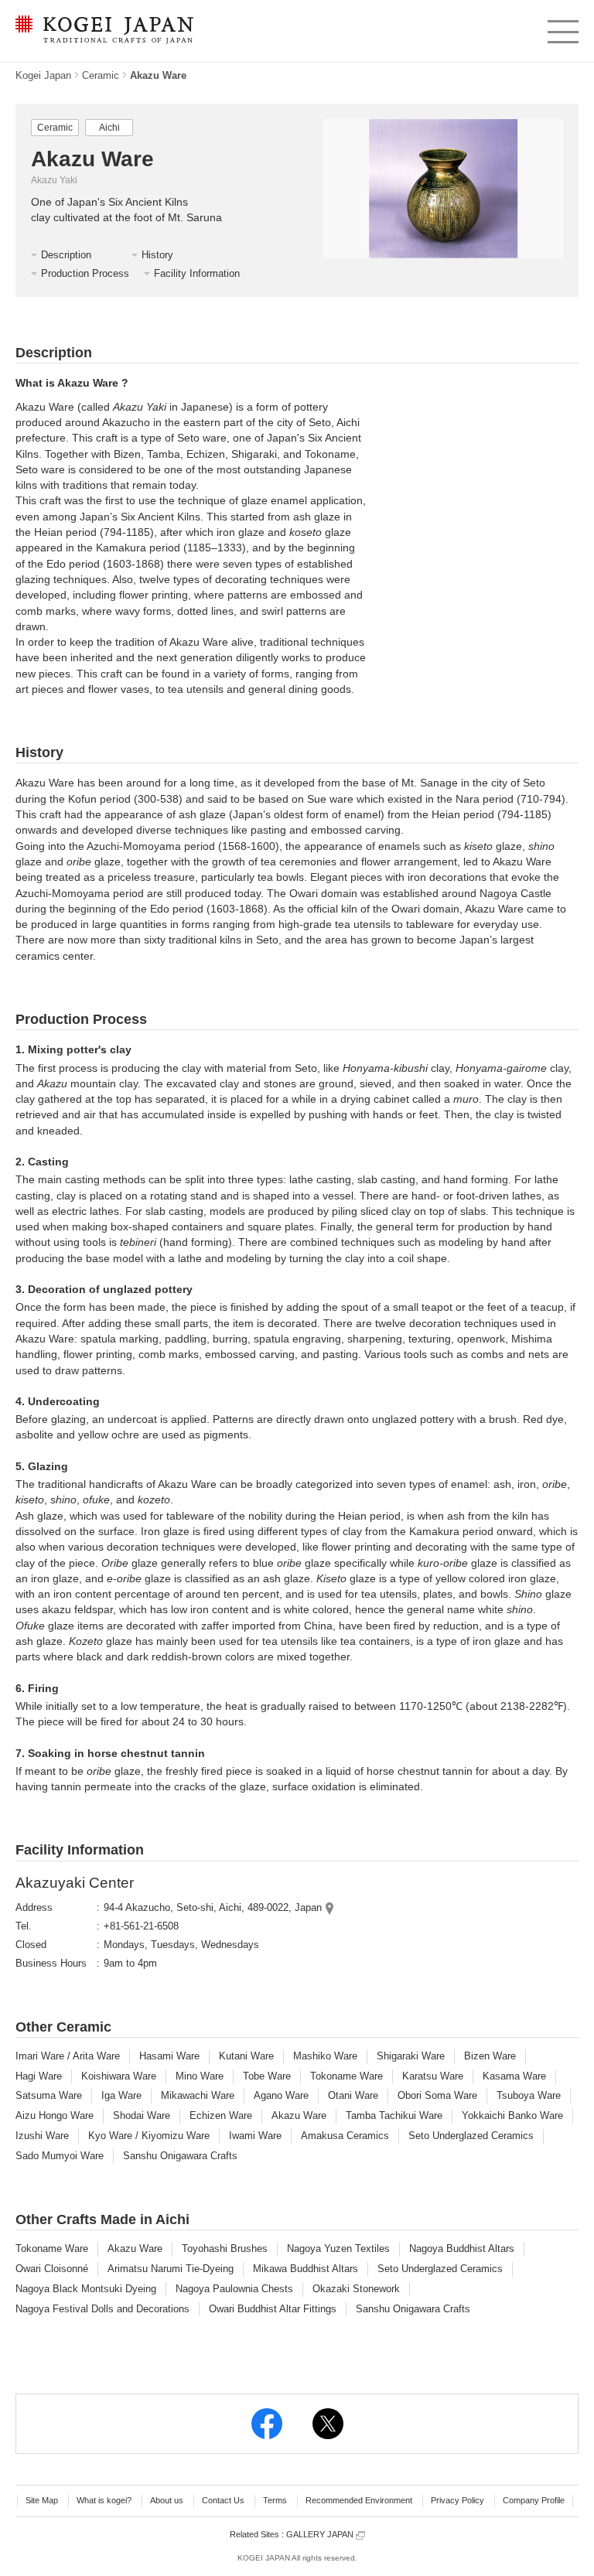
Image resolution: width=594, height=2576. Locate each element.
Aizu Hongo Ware (55, 2115)
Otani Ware (353, 2095)
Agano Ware (281, 2095)
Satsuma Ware (49, 2095)
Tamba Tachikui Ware (394, 2115)
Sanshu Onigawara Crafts (180, 2156)
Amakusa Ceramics (345, 2136)
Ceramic (101, 75)
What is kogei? (104, 2500)
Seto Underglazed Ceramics (471, 2136)
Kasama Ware (514, 2076)
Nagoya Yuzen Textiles (338, 2248)
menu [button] (562, 28)
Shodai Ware (142, 2115)
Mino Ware (200, 2076)
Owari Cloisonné (52, 2269)
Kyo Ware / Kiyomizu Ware (149, 2136)
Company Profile (534, 2500)
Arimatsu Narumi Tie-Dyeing (171, 2269)
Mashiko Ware (325, 2056)
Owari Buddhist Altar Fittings (273, 2309)
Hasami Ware (169, 2056)
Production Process (85, 273)
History (157, 255)
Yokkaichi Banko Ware (512, 2115)
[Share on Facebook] (267, 2424)
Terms (275, 2500)
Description (66, 255)
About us (167, 2500)
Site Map (42, 2500)
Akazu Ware (299, 2115)
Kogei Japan (43, 75)
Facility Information (197, 273)
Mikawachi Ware (198, 2095)
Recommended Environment (359, 2500)
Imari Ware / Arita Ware (68, 2056)
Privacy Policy (457, 2500)
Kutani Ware (246, 2056)
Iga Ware (121, 2095)
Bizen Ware (490, 2056)
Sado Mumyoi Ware (60, 2156)
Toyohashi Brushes (225, 2248)
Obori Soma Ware (437, 2095)
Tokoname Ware (346, 2076)
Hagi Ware (39, 2076)
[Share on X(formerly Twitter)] (328, 2424)
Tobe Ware (267, 2076)
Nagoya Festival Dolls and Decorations (102, 2309)
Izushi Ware (42, 2136)
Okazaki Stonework (356, 2289)
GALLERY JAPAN (321, 2534)
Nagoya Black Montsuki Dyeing (86, 2289)
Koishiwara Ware (119, 2076)
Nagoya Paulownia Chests (234, 2289)
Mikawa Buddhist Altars (306, 2269)
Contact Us (223, 2500)
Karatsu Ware (433, 2076)
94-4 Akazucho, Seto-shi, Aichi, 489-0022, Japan (213, 1907)
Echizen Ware (221, 2115)
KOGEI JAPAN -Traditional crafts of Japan (101, 31)
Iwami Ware (255, 2136)
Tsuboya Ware (529, 2095)
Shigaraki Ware (411, 2056)
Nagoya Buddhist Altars (462, 2248)
